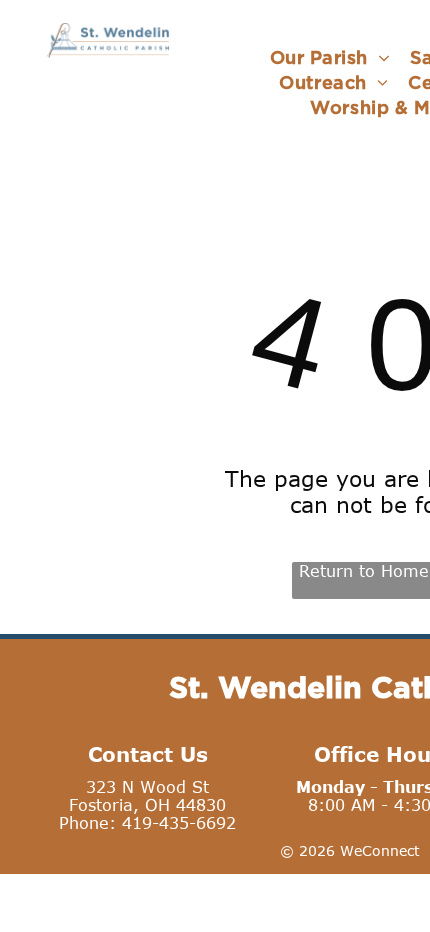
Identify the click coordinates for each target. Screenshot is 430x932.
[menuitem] (330, 57)
